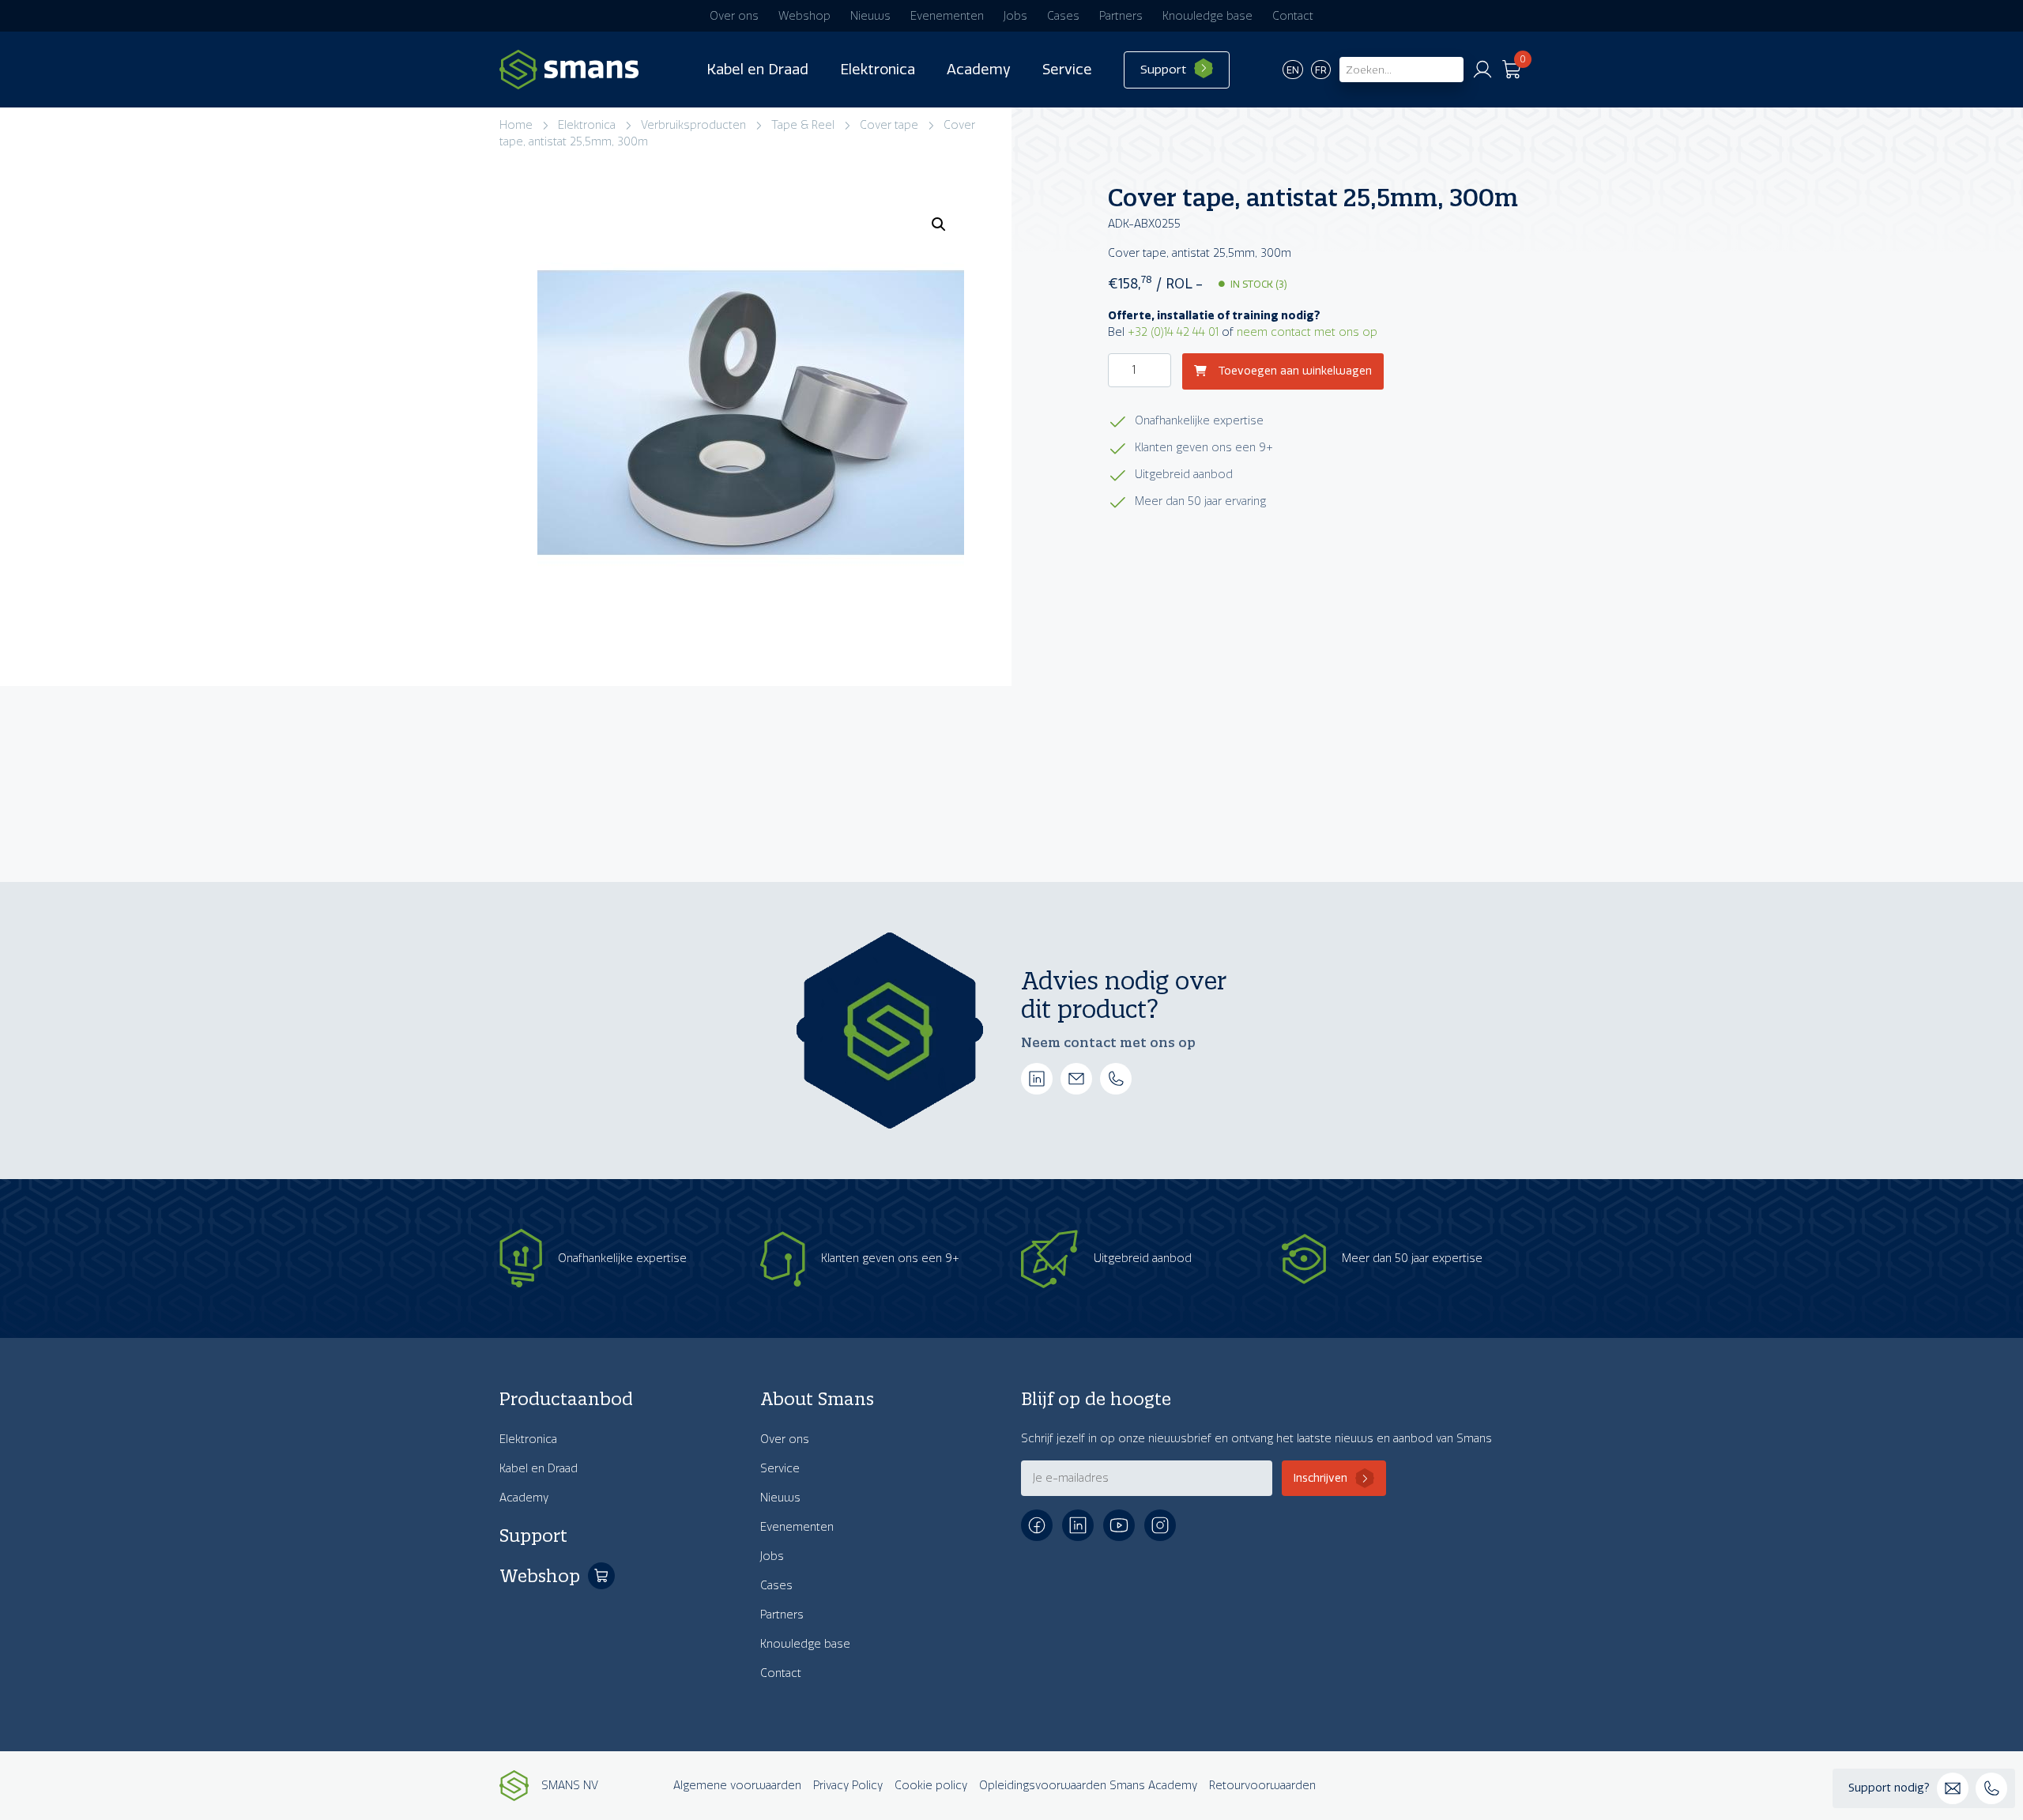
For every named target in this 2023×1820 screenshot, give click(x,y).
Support (1163, 70)
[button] (939, 224)
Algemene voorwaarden (737, 1786)
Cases (1063, 16)
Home (516, 125)
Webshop (804, 16)
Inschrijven (1320, 1478)
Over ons (734, 16)
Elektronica (878, 70)
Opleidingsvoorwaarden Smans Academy (1088, 1786)
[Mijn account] (1482, 70)
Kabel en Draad (757, 70)
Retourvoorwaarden (1262, 1786)
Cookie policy (931, 1786)
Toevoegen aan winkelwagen (1293, 372)
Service (1067, 70)
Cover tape (889, 125)
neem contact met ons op (1307, 332)
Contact (1293, 16)
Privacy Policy (848, 1786)
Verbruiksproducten (693, 125)
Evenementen (947, 16)
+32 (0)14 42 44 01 (1173, 332)
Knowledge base (1207, 16)
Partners (1121, 16)
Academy (979, 70)
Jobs (1015, 16)
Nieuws (870, 16)
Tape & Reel (803, 125)
